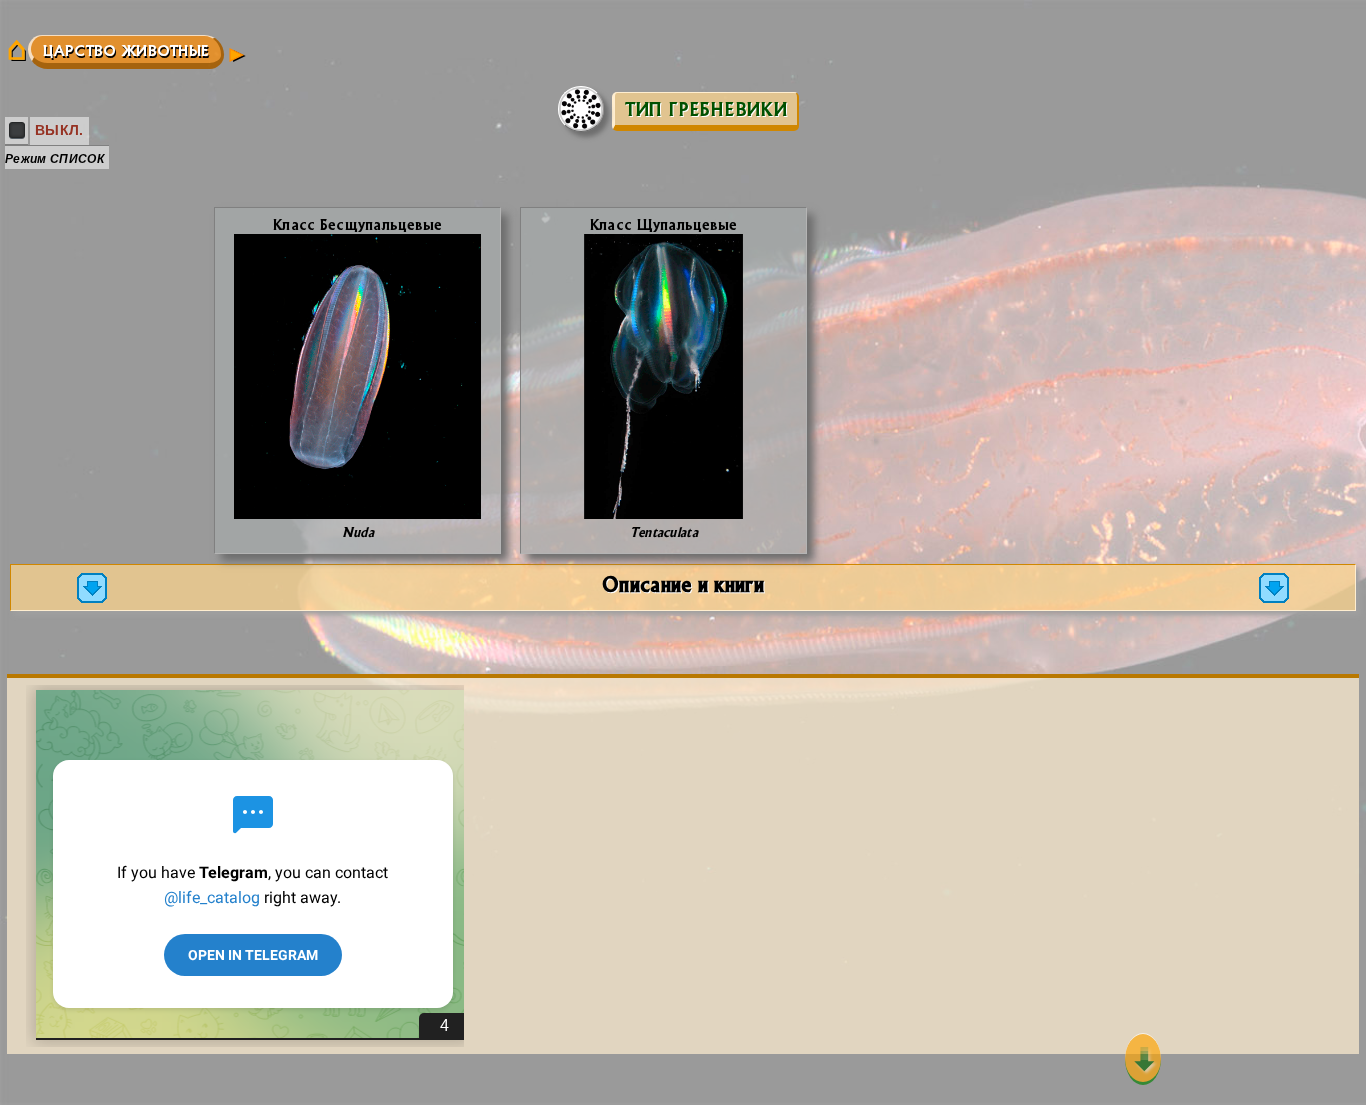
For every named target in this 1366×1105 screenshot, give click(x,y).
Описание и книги (683, 583)
